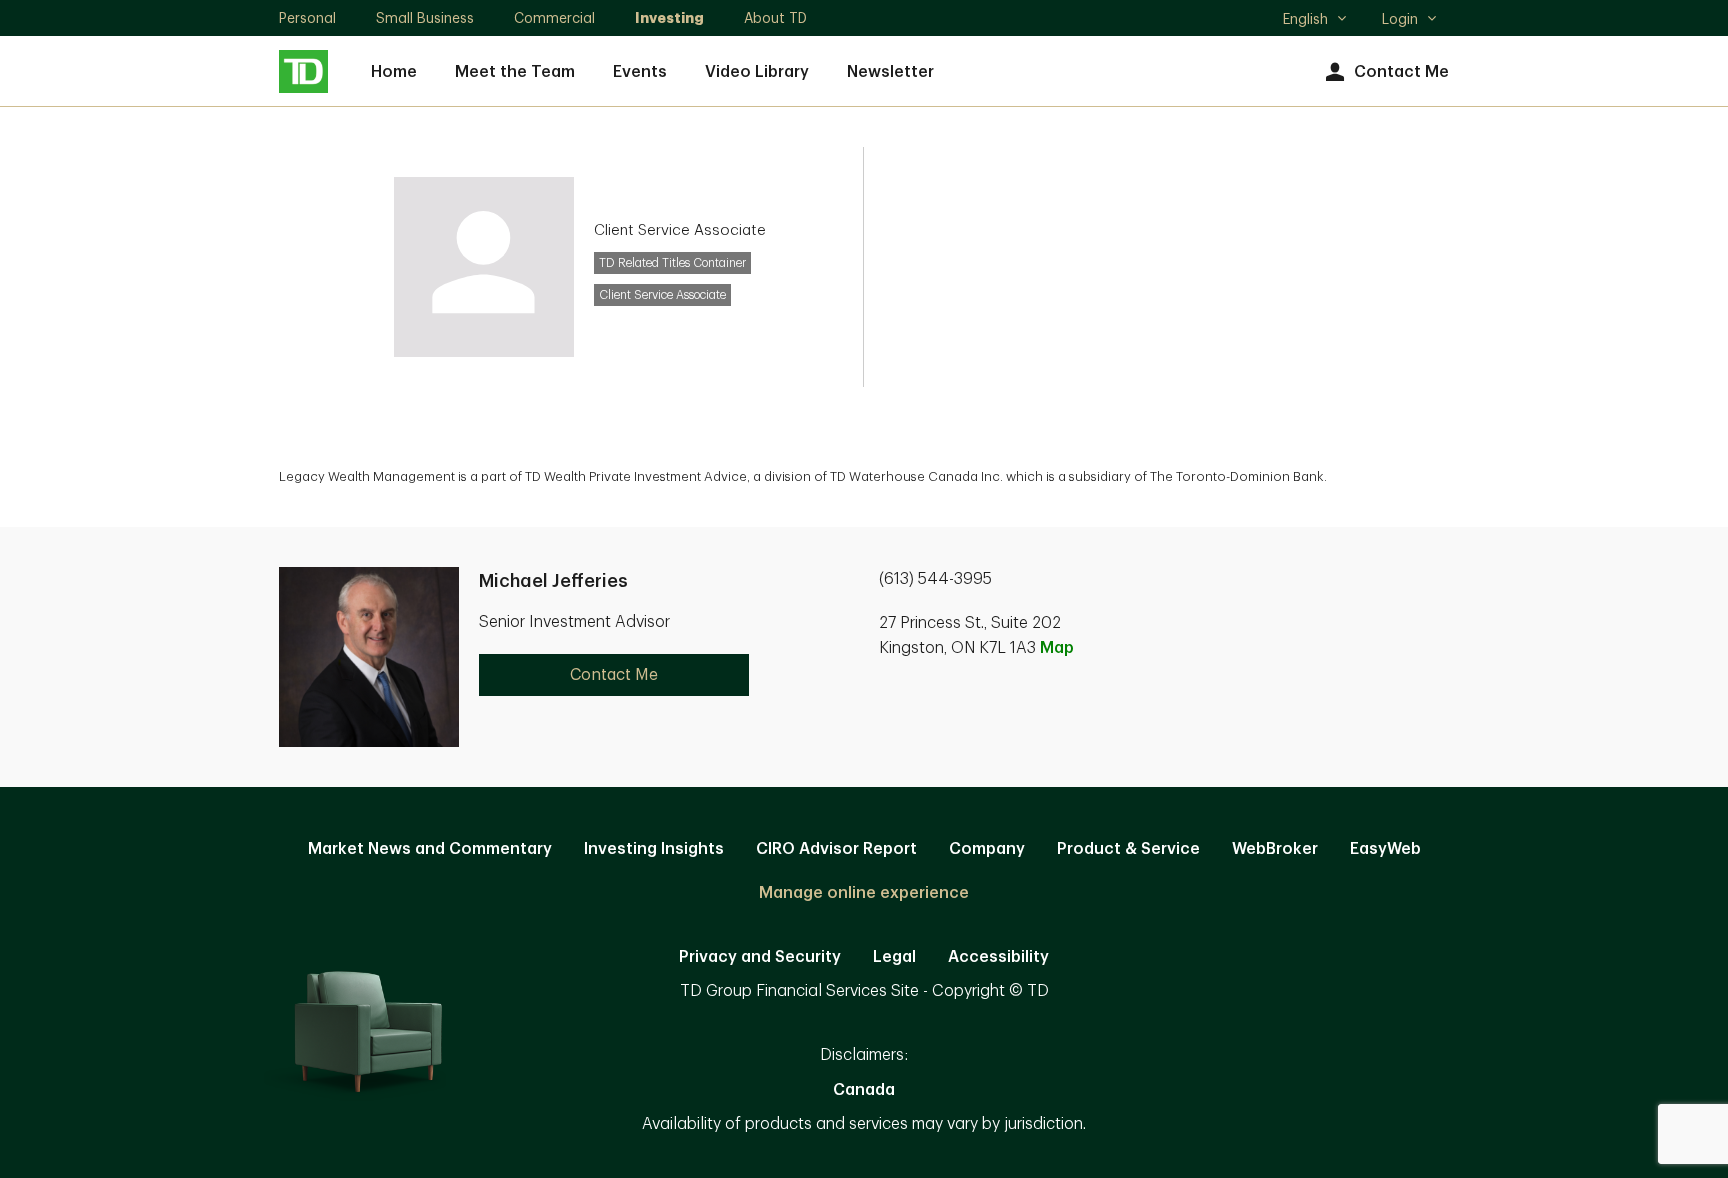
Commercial (554, 18)
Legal (894, 957)
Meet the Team (515, 72)
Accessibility (998, 957)
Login (1400, 19)
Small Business (425, 18)
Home (394, 72)
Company (987, 849)
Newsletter (890, 72)
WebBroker (1275, 849)
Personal (307, 18)
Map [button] (1057, 648)
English (1314, 21)
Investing (669, 18)
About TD (775, 18)
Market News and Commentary (430, 849)
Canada (864, 1090)
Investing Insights (654, 849)
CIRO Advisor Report (836, 849)
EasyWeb (1385, 849)
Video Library (757, 72)
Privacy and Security (760, 957)
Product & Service (1128, 849)
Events (640, 72)
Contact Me (1401, 72)
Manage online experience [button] (864, 893)
